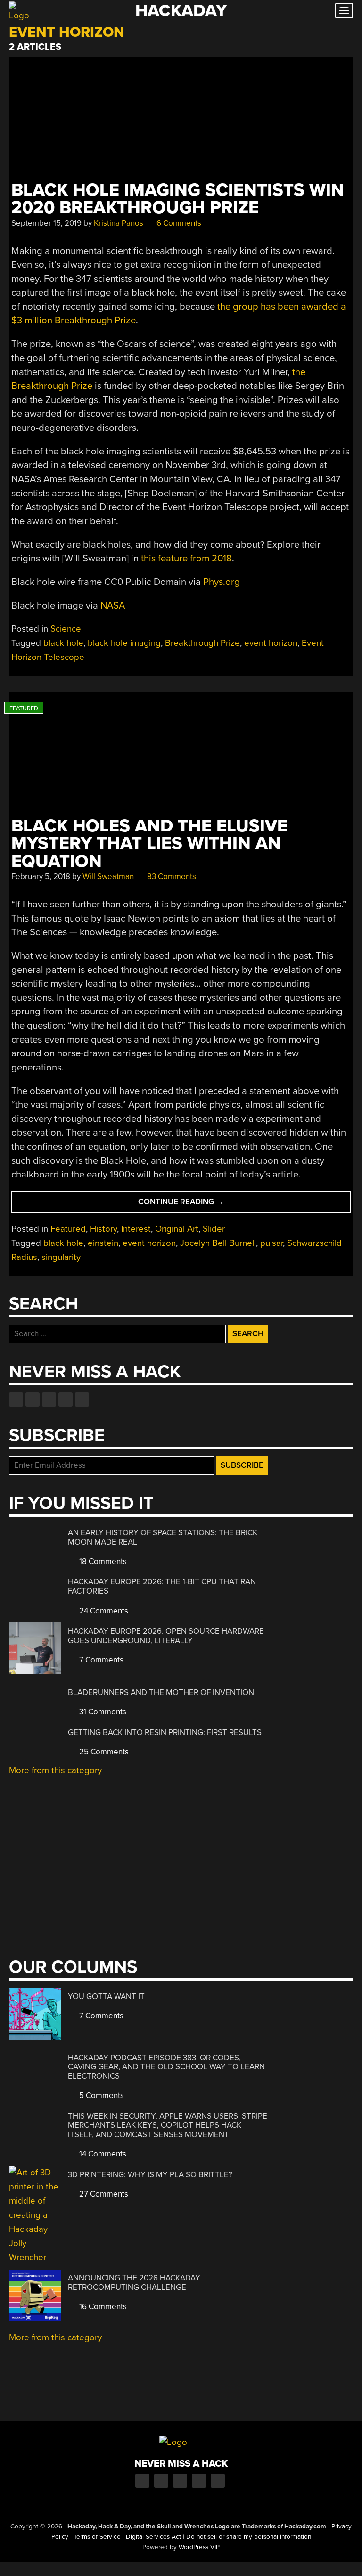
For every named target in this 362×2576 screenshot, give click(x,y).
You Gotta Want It (106, 1996)
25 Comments (103, 1752)
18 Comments (102, 1561)
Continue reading (198, 1205)
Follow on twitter (33, 1399)
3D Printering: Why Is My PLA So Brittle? (150, 2175)
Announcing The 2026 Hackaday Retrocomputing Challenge (134, 2283)
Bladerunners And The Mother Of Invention (161, 1692)
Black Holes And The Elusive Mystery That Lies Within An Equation (149, 844)
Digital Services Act (153, 2537)
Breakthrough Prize (202, 643)
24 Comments (103, 1611)
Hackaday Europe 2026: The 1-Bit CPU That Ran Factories (162, 1586)
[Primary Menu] (344, 11)
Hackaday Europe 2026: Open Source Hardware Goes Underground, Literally (166, 1636)
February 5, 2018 (41, 876)
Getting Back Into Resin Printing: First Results (165, 1732)
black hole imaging (124, 643)
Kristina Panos (119, 223)
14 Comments (102, 2154)
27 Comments (103, 2194)
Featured (68, 1229)
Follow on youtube (49, 1399)
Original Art (177, 1229)
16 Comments (102, 2307)
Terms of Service (97, 2537)
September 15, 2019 (46, 223)
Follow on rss (66, 1399)
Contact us (82, 1399)
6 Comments (178, 223)
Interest (136, 1229)
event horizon (271, 643)
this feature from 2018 (186, 558)
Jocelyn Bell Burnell (218, 1243)
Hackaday (181, 11)
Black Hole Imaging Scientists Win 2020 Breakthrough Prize (178, 199)
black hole (63, 643)
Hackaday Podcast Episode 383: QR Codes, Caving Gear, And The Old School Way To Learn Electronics (166, 2067)
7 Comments (100, 1660)
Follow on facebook (16, 1399)
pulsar (271, 1243)
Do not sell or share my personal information (249, 2537)
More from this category (55, 1770)
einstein (103, 1243)
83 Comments (171, 876)
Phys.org (222, 582)
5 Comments (101, 2095)
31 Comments (102, 1712)
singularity (61, 1257)
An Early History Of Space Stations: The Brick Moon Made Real (163, 1537)
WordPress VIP (199, 2547)
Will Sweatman (108, 876)
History (103, 1229)
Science (66, 629)
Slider (214, 1229)
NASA (113, 605)
